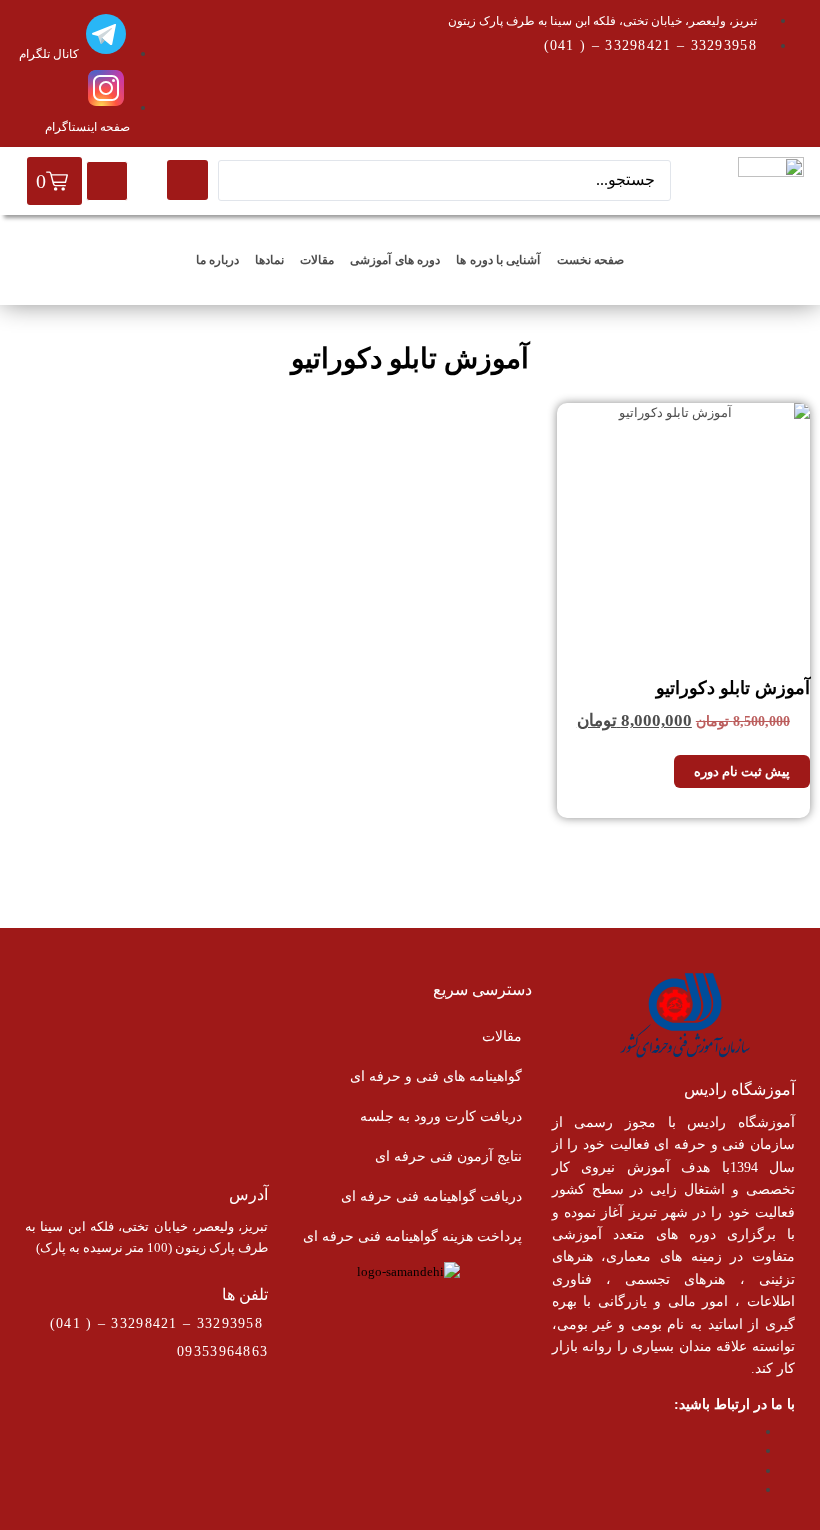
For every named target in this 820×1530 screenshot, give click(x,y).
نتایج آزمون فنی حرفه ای (448, 1156)
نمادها (269, 260)
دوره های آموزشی (395, 260)
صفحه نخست (590, 260)
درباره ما (217, 260)
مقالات (317, 260)
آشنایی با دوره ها (498, 260)
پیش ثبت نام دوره (742, 771)
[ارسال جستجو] (187, 180)
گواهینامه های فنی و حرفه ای (436, 1076)
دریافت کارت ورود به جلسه (441, 1116)
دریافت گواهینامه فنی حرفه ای (431, 1196)
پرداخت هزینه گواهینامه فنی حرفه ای (412, 1236)
